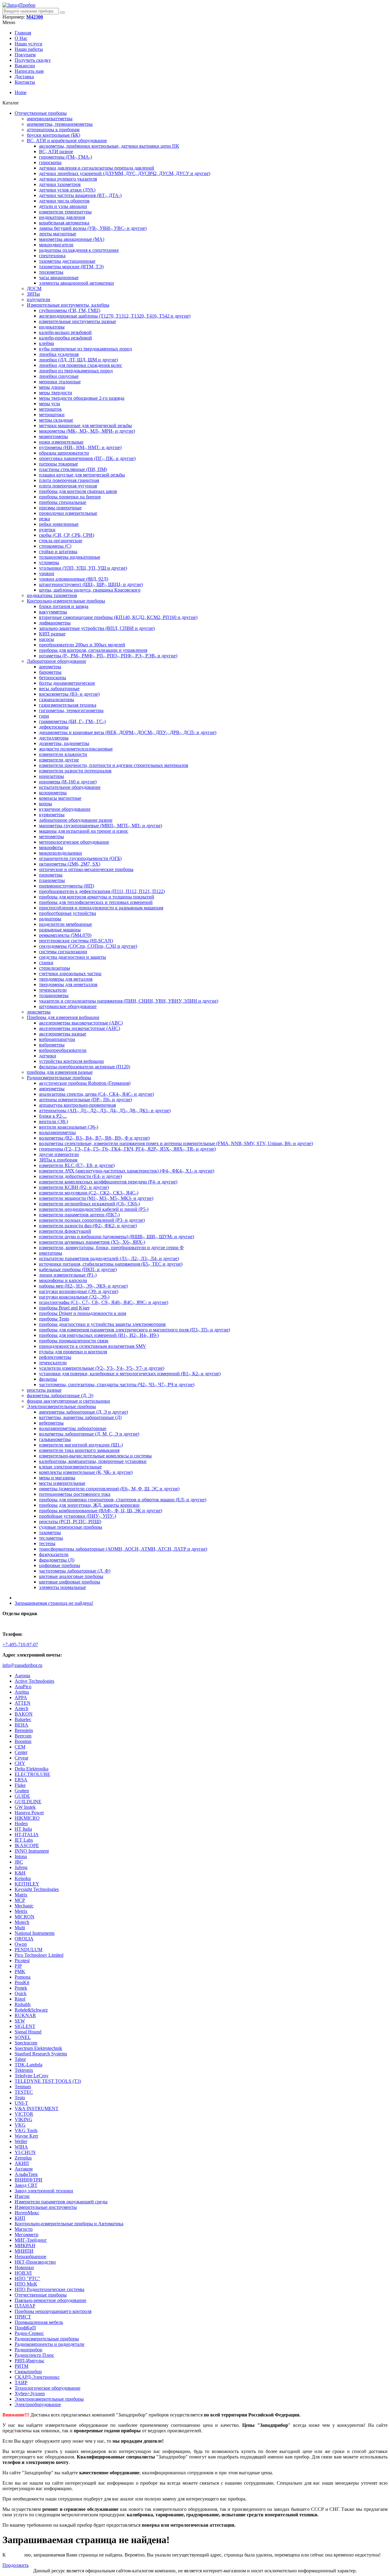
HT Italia (23, 1829)
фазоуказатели (54, 1554)
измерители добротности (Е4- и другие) (80, 1176)
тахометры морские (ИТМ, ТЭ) (71, 267)
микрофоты (51, 847)
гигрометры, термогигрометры (71, 710)
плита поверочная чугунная (68, 486)
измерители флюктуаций (65, 1231)
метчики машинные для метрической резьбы (85, 425)
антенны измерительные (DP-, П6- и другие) (85, 1100)
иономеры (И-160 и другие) (68, 782)
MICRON (25, 1917)
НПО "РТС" (27, 2278)
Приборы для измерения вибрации (63, 1017)
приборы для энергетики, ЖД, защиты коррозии (89, 1505)
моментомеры (53, 436)
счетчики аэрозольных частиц (70, 973)
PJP (18, 1966)
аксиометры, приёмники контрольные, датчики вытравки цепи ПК (109, 146)
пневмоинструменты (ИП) (67, 886)
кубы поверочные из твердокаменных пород (85, 349)
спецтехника (52, 256)
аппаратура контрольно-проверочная (77, 1105)
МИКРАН (25, 2246)
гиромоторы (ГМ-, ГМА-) (66, 157)
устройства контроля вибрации (71, 1061)
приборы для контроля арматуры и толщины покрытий (97, 897)
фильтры (48, 1379)
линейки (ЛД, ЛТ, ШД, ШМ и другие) (78, 360)
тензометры (51, 272)
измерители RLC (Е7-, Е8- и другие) (77, 1165)
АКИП (22, 2163)
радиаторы (50, 919)
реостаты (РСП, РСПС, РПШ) (70, 1522)
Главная (23, 33)
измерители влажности (63, 754)
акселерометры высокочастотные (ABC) (81, 1023)
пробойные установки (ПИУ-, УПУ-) (78, 1516)
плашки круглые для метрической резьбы (82, 475)
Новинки (24, 2267)
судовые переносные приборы (71, 1527)
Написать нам (29, 71)
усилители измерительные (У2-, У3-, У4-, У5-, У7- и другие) (102, 1368)
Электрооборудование (38, 2404)
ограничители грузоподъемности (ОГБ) (80, 858)
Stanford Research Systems (41, 2054)
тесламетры (51, 1538)
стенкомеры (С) (55, 546)
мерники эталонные (60, 382)
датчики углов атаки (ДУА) (67, 190)
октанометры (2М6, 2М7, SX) (70, 864)
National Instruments (35, 1933)
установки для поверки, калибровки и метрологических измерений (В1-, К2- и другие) (130, 1374)
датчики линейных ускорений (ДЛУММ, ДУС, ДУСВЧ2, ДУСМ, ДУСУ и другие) (125, 173)
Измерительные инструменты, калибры (68, 305)
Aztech (21, 1708)
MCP (20, 1900)
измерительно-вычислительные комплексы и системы (95, 1456)
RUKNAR (25, 2015)
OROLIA (24, 1939)
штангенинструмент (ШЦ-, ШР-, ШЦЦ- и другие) (91, 584)
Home (21, 92)
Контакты (25, 82)
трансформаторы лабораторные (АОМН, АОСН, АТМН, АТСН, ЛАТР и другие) (123, 1549)
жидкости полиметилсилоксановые (76, 749)
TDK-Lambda (28, 2065)
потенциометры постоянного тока (75, 1494)
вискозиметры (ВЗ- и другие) (69, 694)
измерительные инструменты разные (78, 321)
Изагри (22, 2196)
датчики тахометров (60, 184)
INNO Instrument (32, 1851)
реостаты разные (44, 1390)
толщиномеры (54, 995)
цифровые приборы (60, 1565)
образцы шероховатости (64, 453)
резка (44, 519)
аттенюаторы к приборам (53, 130)
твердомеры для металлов (66, 979)
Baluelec (23, 1719)
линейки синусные (59, 376)
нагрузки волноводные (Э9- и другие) (79, 1291)
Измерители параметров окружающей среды (61, 2202)
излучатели (39, 299)
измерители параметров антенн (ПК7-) (79, 1215)
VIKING (23, 2119)
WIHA (21, 2147)
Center (21, 1752)
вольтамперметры (57, 1132)
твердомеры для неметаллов (68, 984)
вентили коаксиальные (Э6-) (69, 1127)
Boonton (23, 1741)
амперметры (52, 1089)
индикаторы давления (62, 217)
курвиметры (52, 815)
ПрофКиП (25, 2328)
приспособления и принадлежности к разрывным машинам (101, 908)
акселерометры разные (63, 1034)
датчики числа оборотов (64, 201)
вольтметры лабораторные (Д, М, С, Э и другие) (89, 1434)
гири (44, 716)
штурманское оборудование (68, 1006)
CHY (20, 1763)
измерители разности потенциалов (75, 771)
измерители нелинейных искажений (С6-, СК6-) (89, 1204)
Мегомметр (27, 2235)
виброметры (52, 1045)
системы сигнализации (63, 952)
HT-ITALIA (27, 1834)
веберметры (51, 1423)
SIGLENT (25, 2026)
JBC (19, 1862)
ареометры (50, 667)
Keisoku (23, 1878)
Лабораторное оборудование (57, 661)
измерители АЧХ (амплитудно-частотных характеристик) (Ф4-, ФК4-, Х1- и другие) (127, 1171)
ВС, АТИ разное (56, 151)
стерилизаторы (55, 968)
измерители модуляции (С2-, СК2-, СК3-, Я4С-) (89, 1193)
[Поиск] (62, 12)
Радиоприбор (28, 2350)
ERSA (21, 1780)
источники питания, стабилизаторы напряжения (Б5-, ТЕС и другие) (111, 1264)
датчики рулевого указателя (68, 179)
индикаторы (52, 327)
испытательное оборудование (70, 787)
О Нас (21, 38)
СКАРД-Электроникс (37, 2377)
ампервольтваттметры (50, 119)
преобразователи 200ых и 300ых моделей (82, 645)
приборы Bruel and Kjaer (64, 1308)
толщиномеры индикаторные (70, 557)
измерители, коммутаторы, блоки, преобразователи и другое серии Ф (111, 1248)
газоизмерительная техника (68, 705)
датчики (48, 1056)
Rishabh (23, 2004)
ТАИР (21, 2383)
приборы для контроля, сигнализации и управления (93, 650)
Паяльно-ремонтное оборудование (50, 2300)
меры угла (50, 404)
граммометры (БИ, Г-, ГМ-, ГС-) (72, 721)
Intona (21, 1856)
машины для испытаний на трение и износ (84, 831)
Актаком (24, 2169)
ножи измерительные (61, 442)
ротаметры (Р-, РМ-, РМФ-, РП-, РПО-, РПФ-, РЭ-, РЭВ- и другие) (108, 656)
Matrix (21, 1895)
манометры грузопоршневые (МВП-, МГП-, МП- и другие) (101, 826)
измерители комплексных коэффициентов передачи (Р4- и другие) (108, 1182)
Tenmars (23, 2087)
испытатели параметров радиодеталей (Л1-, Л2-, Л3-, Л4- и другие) (109, 1258)
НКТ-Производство (35, 2262)
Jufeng (21, 1867)
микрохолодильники (60, 853)
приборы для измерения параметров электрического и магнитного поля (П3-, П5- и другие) (135, 1330)
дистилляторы (54, 738)
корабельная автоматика (64, 223)
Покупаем (25, 55)
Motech (22, 1922)
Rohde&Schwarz (31, 2010)
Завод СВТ (26, 2185)
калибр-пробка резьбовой (66, 338)
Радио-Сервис (29, 2333)
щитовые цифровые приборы (70, 1582)
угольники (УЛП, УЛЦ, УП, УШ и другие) (83, 568)
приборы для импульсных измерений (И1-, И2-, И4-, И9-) (99, 1335)
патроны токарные (58, 464)
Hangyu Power (29, 1813)
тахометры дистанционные (67, 261)
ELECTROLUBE (32, 1774)
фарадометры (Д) (57, 1560)
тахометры (50, 1532)
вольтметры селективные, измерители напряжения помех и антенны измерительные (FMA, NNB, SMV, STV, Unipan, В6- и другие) (176, 1143)
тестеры (47, 1543)
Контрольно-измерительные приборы (66, 601)
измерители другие (59, 760)
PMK (20, 1972)
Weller (21, 2141)
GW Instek (25, 1807)
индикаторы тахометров (52, 595)
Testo (20, 2098)
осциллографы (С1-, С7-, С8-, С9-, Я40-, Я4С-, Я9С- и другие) (104, 1302)
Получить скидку (33, 60)
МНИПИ (24, 2251)
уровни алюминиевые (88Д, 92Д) (74, 579)
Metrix (21, 1911)
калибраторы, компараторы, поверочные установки (93, 1461)
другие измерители (59, 1154)
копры (46, 804)
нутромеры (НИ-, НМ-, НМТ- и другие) (80, 447)
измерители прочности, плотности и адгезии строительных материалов (114, 765)
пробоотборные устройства (67, 913)
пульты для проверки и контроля (73, 1352)
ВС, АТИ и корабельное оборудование (67, 141)
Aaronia (22, 1676)
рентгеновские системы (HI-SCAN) (76, 941)
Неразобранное (30, 2256)
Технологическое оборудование (48, 2388)
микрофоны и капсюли (63, 1280)
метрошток (50, 409)
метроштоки (52, 415)
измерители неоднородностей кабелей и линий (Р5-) (94, 1209)
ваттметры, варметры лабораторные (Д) (80, 1417)
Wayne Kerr (26, 2136)
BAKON (24, 1714)
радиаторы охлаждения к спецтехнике (79, 250)
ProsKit (22, 1982)
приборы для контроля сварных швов (78, 491)
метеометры (51, 836)
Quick (21, 1993)
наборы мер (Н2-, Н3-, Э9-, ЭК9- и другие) (83, 1286)
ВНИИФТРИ (28, 2180)
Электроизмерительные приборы (61, 1406)
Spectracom (26, 2043)
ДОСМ (34, 288)
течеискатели (53, 990)
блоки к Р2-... (53, 1116)
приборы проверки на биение (70, 497)
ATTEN (23, 1703)
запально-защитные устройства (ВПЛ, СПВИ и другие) (97, 628)
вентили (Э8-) (53, 1121)
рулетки (47, 530)
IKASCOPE (27, 1845)
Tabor (20, 2059)
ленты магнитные (58, 234)
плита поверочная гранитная (69, 480)
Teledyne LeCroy (32, 2076)
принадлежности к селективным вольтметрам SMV (93, 1346)
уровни (47, 573)
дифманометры (55, 623)
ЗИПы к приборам (58, 1160)
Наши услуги (28, 44)
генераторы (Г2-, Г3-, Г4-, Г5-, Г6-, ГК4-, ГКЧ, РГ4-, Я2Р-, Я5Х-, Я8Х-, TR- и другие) (127, 1149)
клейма (46, 343)
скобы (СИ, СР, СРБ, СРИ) (67, 535)
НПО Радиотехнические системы (50, 2289)
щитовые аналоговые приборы (71, 1576)
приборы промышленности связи (74, 1341)
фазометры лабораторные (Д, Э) (60, 1395)
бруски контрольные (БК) (53, 135)
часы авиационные (59, 278)
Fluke (20, 1785)
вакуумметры (53, 612)
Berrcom (23, 1736)
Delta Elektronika (32, 1769)
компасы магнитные (60, 798)
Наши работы (29, 49)
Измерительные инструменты (46, 2207)
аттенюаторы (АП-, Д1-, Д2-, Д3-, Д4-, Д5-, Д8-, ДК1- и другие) (105, 1111)
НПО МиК (26, 2284)
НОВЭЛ (23, 2273)
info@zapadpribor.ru (22, 1665)
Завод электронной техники (44, 2191)
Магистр (24, 2229)
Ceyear (21, 1758)
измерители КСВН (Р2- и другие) (74, 1187)
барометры (50, 672)
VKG (20, 2125)
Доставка (24, 77)
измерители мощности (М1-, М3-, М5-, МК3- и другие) (96, 1198)
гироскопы (50, 162)
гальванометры (55, 1439)
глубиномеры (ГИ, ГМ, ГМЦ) (70, 310)
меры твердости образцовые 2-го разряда (82, 398)
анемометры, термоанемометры (60, 124)
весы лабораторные (59, 689)
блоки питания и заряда (64, 606)
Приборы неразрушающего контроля (53, 2311)
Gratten (22, 1791)
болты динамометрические (67, 683)
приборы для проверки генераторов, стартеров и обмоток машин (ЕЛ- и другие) (123, 1500)
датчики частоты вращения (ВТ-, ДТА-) (80, 195)
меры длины (52, 387)
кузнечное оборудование (65, 809)
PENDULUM (28, 1950)
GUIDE (22, 1796)
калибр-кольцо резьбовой (65, 332)
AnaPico (23, 1687)
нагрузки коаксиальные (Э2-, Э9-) (74, 1297)
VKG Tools (26, 2130)
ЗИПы (33, 294)
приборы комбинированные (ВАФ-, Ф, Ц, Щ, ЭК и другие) (101, 1511)
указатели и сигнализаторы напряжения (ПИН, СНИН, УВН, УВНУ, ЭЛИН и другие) (129, 1001)
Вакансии (25, 66)
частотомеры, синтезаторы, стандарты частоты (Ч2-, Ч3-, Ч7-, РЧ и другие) (117, 1385)
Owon (21, 1944)
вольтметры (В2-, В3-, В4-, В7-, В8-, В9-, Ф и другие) (94, 1138)
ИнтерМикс (27, 2213)
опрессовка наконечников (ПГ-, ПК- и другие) (87, 458)
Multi (20, 1928)
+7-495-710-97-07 (20, 1645)
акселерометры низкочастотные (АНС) (80, 1028)
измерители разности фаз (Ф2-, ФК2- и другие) (88, 1226)
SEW (20, 2021)
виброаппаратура (57, 1039)
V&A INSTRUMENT (37, 2109)
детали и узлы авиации (63, 206)
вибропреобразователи (63, 1050)
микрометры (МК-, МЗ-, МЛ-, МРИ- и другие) (87, 431)
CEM (20, 1747)
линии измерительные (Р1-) (68, 1275)
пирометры (51, 875)
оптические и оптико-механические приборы (86, 869)
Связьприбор (28, 2372)
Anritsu (22, 1692)
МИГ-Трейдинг (31, 2240)
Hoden (21, 1824)
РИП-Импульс (30, 2361)
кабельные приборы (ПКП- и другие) (78, 1269)
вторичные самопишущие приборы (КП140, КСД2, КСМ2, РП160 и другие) (118, 617)
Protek (21, 1988)
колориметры (53, 793)
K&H (20, 1873)
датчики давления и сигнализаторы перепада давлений (97, 168)
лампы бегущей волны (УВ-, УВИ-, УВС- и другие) (93, 228)
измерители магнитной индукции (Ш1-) (81, 1445)
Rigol (20, 1999)
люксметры (39, 1012)
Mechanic (24, 1906)
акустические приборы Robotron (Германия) (85, 1083)
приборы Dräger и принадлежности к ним (83, 1313)
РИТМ (21, 2366)
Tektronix (24, 2070)
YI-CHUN (25, 2152)
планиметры (52, 880)
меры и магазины (57, 1478)
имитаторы (51, 1253)
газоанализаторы (57, 699)
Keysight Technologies (37, 1889)
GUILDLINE (28, 1802)
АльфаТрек (26, 2174)
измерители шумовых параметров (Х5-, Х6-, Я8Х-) (92, 1242)
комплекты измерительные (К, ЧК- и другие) (86, 1472)
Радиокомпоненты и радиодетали (50, 2344)
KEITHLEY (27, 1884)
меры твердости (56, 393)
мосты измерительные (62, 1483)
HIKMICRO (27, 1818)
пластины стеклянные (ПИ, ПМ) (73, 469)
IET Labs (24, 1840)
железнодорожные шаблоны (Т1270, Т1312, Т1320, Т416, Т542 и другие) (115, 316)
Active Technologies (34, 1681)
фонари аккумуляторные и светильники (68, 1401)
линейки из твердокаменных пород (76, 371)
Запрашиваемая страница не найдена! (54, 1603)
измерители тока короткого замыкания (79, 1450)
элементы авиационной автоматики (76, 283)
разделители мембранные (66, 924)
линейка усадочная (59, 354)
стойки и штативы (58, 552)
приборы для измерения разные (60, 1072)
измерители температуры (65, 212)
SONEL (23, 2037)
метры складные (56, 420)
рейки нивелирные (59, 524)
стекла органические (61, 541)
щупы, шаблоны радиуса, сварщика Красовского (90, 590)
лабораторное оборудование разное (76, 820)
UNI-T (21, 2103)
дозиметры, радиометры (64, 743)
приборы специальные (63, 502)
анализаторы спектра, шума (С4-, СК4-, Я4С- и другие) (96, 1094)
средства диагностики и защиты (73, 957)
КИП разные (52, 634)
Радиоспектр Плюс (34, 2355)
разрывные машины (60, 930)
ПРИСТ (23, 2317)
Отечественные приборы (41, 113)
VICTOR (24, 2114)
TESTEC (24, 2092)
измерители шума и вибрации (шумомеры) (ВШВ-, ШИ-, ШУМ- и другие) (117, 1237)
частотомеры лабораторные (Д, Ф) (75, 1571)
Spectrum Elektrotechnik (38, 2048)
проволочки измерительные (68, 513)
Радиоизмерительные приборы (59, 1078)
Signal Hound (28, 2032)
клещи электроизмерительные (70, 1467)
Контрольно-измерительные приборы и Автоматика (69, 2224)
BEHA (21, 1725)
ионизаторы (51, 776)
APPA (21, 1697)
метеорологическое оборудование (74, 842)
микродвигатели (56, 245)
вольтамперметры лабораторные (73, 1428)
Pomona (23, 1977)
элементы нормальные (62, 1587)
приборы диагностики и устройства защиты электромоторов (102, 1324)
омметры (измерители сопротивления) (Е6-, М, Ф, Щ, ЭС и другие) (109, 1489)
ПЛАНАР (25, 2306)
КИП (20, 2218)
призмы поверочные (60, 508)
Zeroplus (23, 2158)
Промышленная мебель (39, 2322)
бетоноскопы (53, 678)
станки (46, 963)
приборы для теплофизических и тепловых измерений (96, 902)
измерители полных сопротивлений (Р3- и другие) (92, 1220)
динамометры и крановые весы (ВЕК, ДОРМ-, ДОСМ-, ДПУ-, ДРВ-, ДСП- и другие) (128, 732)
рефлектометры (55, 1357)
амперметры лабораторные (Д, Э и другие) (83, 1412)
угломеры (49, 562)
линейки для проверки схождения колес (81, 365)
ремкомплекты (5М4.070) (65, 935)
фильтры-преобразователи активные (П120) (85, 1067)
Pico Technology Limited (39, 1955)
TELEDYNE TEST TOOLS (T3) (48, 2081)
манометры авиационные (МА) (72, 239)
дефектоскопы (54, 727)
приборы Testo (54, 1319)
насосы (46, 639)
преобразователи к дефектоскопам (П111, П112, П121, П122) (102, 891)
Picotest (22, 1961)
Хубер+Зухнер (30, 2393)
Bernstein (24, 1730)
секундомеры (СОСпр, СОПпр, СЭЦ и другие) (88, 946)
